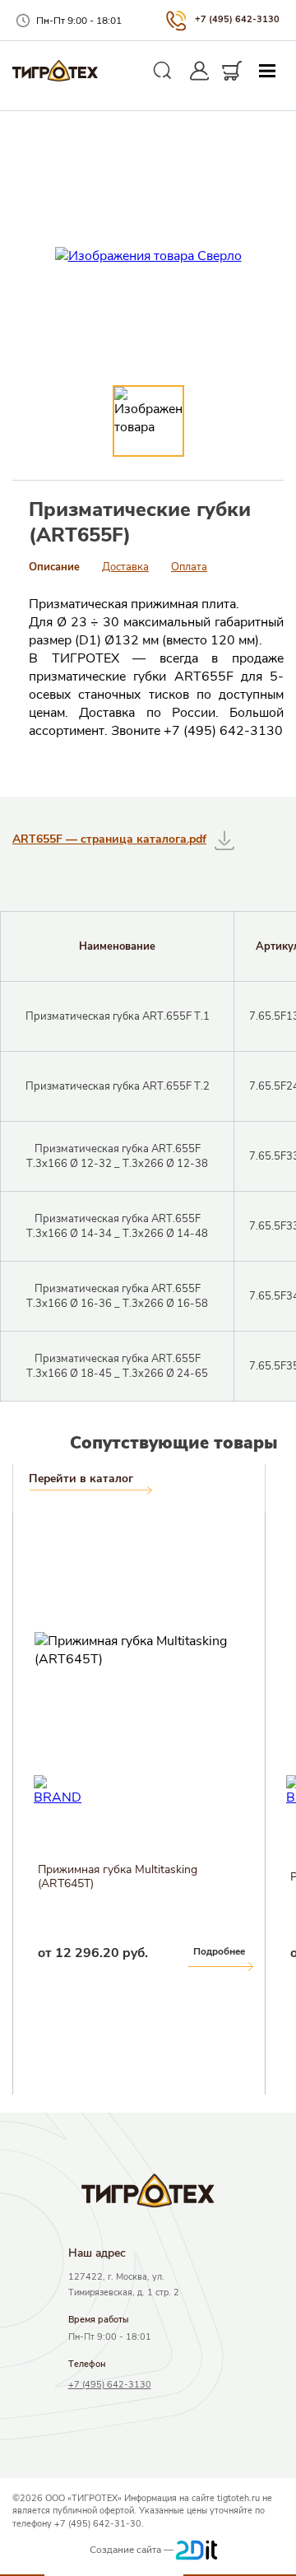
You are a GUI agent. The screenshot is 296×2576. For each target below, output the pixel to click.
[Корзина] (232, 71)
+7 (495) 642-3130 (237, 19)
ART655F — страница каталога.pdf (109, 839)
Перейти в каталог (81, 1479)
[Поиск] (163, 71)
